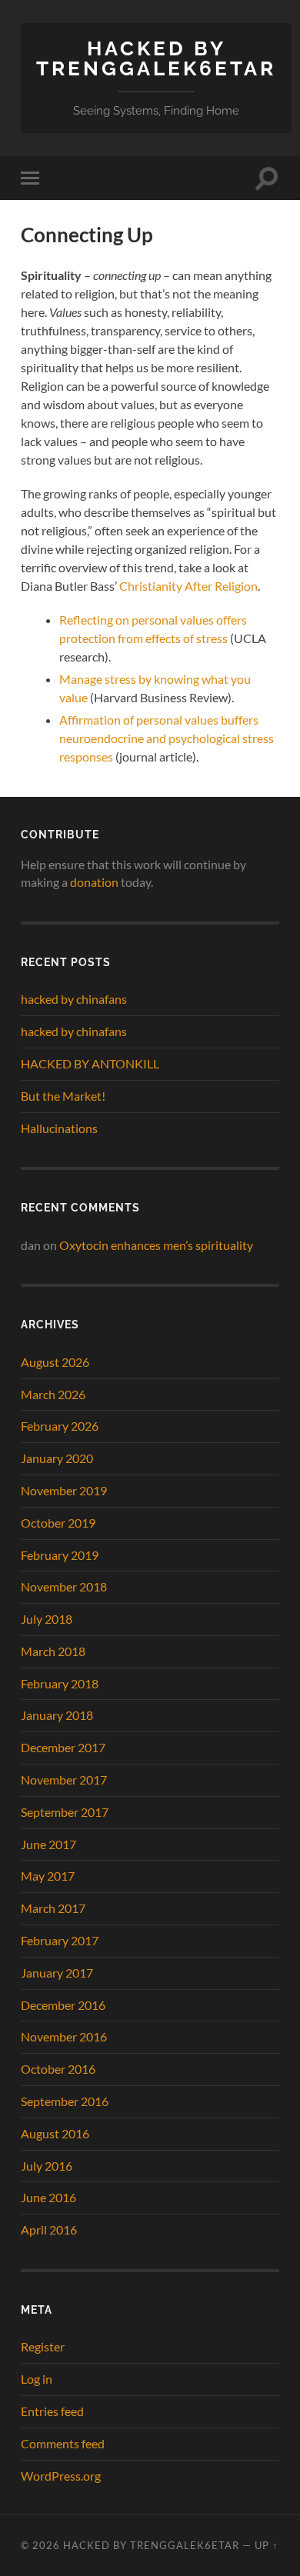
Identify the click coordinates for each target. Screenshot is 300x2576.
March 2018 (53, 1651)
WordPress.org (61, 2476)
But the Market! (63, 1096)
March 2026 (53, 1394)
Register (43, 2346)
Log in (37, 2379)
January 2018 (57, 1715)
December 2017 (63, 1747)
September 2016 (65, 2101)
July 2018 (47, 1619)
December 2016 (63, 2005)
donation (94, 882)
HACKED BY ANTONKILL (90, 1063)
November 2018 (64, 1586)
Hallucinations (59, 1128)
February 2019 (60, 1555)
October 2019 (58, 1523)
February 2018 (60, 1683)
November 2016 (64, 2036)
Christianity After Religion (188, 586)
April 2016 (49, 2229)
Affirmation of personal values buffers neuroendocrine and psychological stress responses (167, 738)
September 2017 (65, 1812)
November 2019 (64, 1490)
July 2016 (47, 2166)
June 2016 (48, 2197)
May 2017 (48, 1876)
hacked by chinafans (74, 999)
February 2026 (60, 1426)
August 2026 (55, 1362)
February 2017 (60, 1940)
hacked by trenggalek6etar (156, 58)
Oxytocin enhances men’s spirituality (156, 1245)
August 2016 (55, 2133)
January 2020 (57, 1458)
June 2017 (48, 1844)
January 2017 (57, 1973)
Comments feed (63, 2443)
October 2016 (58, 2069)
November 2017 (64, 1780)
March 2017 (53, 1908)
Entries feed (52, 2411)
